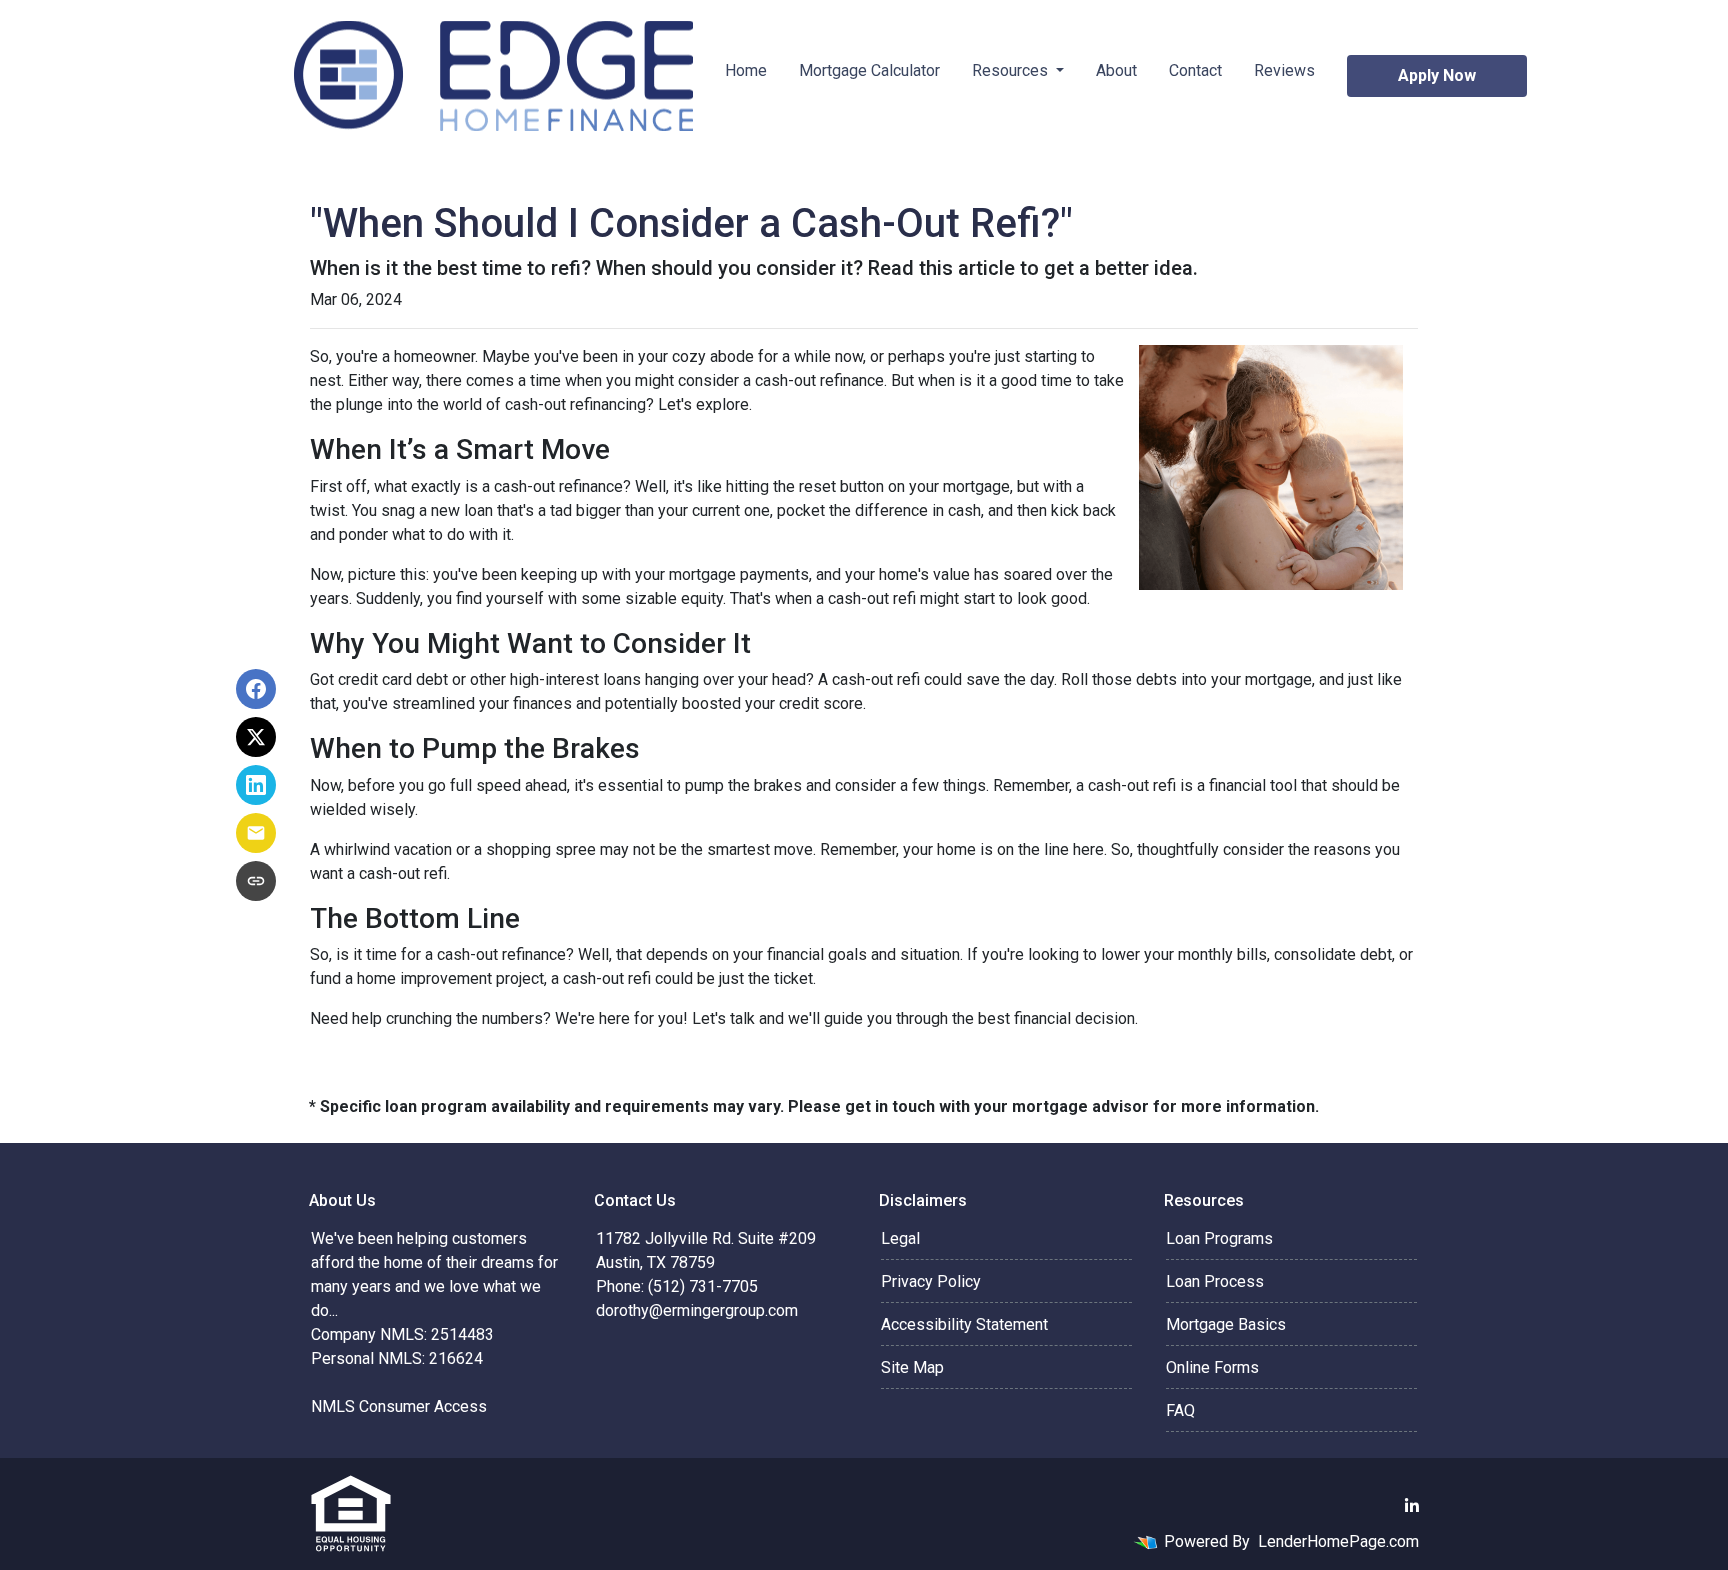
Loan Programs (1219, 1238)
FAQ (1180, 1410)
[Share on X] (256, 737)
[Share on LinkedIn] (256, 785)
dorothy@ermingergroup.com (697, 1310)
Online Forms (1212, 1367)
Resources (1012, 70)
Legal (900, 1238)
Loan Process (1215, 1281)
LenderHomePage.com (1338, 1541)
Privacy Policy (931, 1281)
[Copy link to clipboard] (256, 881)
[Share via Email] (256, 833)
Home (746, 70)
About (1116, 70)
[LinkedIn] (1412, 1506)
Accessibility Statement (964, 1324)
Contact (1195, 70)
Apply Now (1437, 75)
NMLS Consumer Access (399, 1406)
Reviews (1284, 70)
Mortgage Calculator (869, 70)
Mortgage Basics (1226, 1324)
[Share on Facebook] (256, 689)
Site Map (912, 1367)
